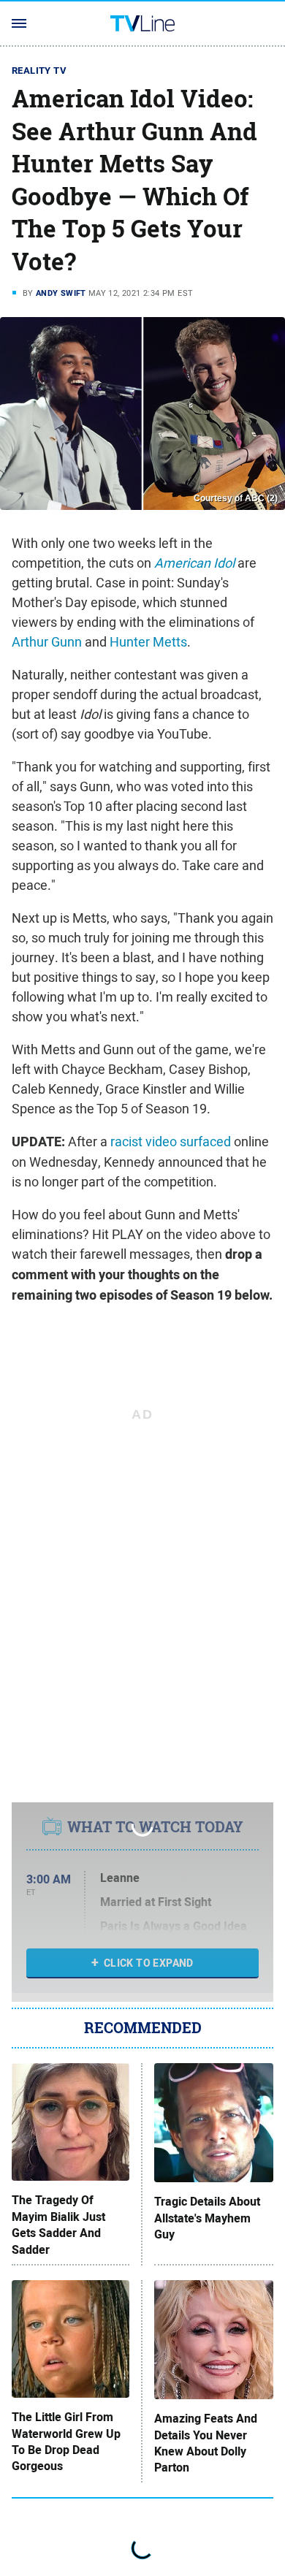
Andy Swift (61, 293)
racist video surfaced (171, 1142)
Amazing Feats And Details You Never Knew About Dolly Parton (206, 2443)
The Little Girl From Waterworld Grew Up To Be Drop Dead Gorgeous (66, 2442)
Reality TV (39, 71)
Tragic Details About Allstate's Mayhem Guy (207, 2218)
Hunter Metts (148, 642)
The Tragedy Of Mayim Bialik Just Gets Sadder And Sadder (58, 2225)
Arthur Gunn (47, 642)
